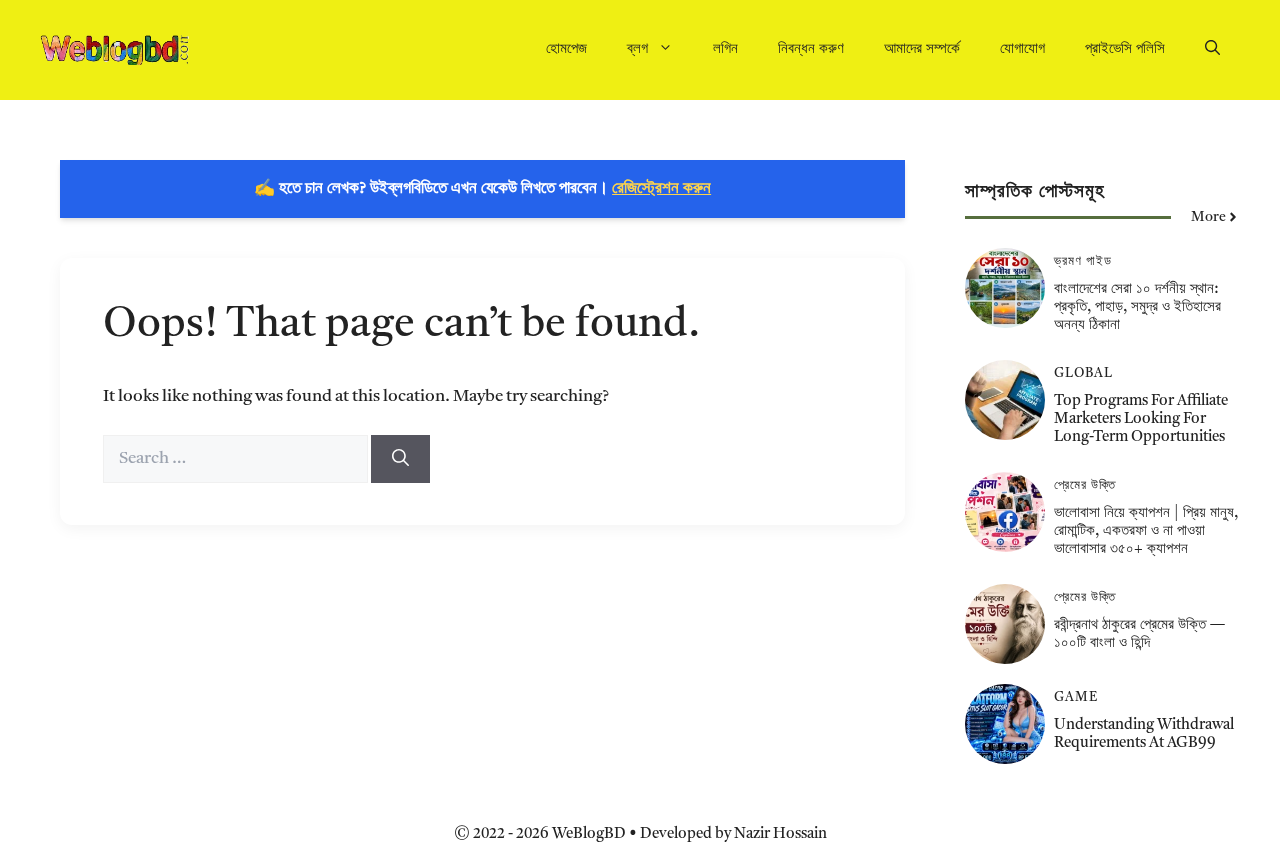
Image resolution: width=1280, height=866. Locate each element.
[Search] (400, 459)
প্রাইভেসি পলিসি (1125, 49)
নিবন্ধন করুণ (811, 49)
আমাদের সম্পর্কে (922, 49)
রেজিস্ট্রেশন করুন (661, 188)
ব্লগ (637, 49)
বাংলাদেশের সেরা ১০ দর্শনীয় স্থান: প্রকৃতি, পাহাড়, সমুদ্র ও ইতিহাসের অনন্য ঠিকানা (1137, 307)
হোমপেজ (566, 49)
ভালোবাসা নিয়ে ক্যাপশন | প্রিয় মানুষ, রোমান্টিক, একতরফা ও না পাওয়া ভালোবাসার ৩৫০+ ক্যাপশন (1146, 531)
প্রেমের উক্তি (1085, 485)
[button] (1212, 50)
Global (1083, 373)
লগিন (725, 49)
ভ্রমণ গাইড (1083, 261)
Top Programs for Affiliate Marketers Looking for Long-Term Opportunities (1141, 419)
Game (1076, 697)
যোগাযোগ (1022, 49)
